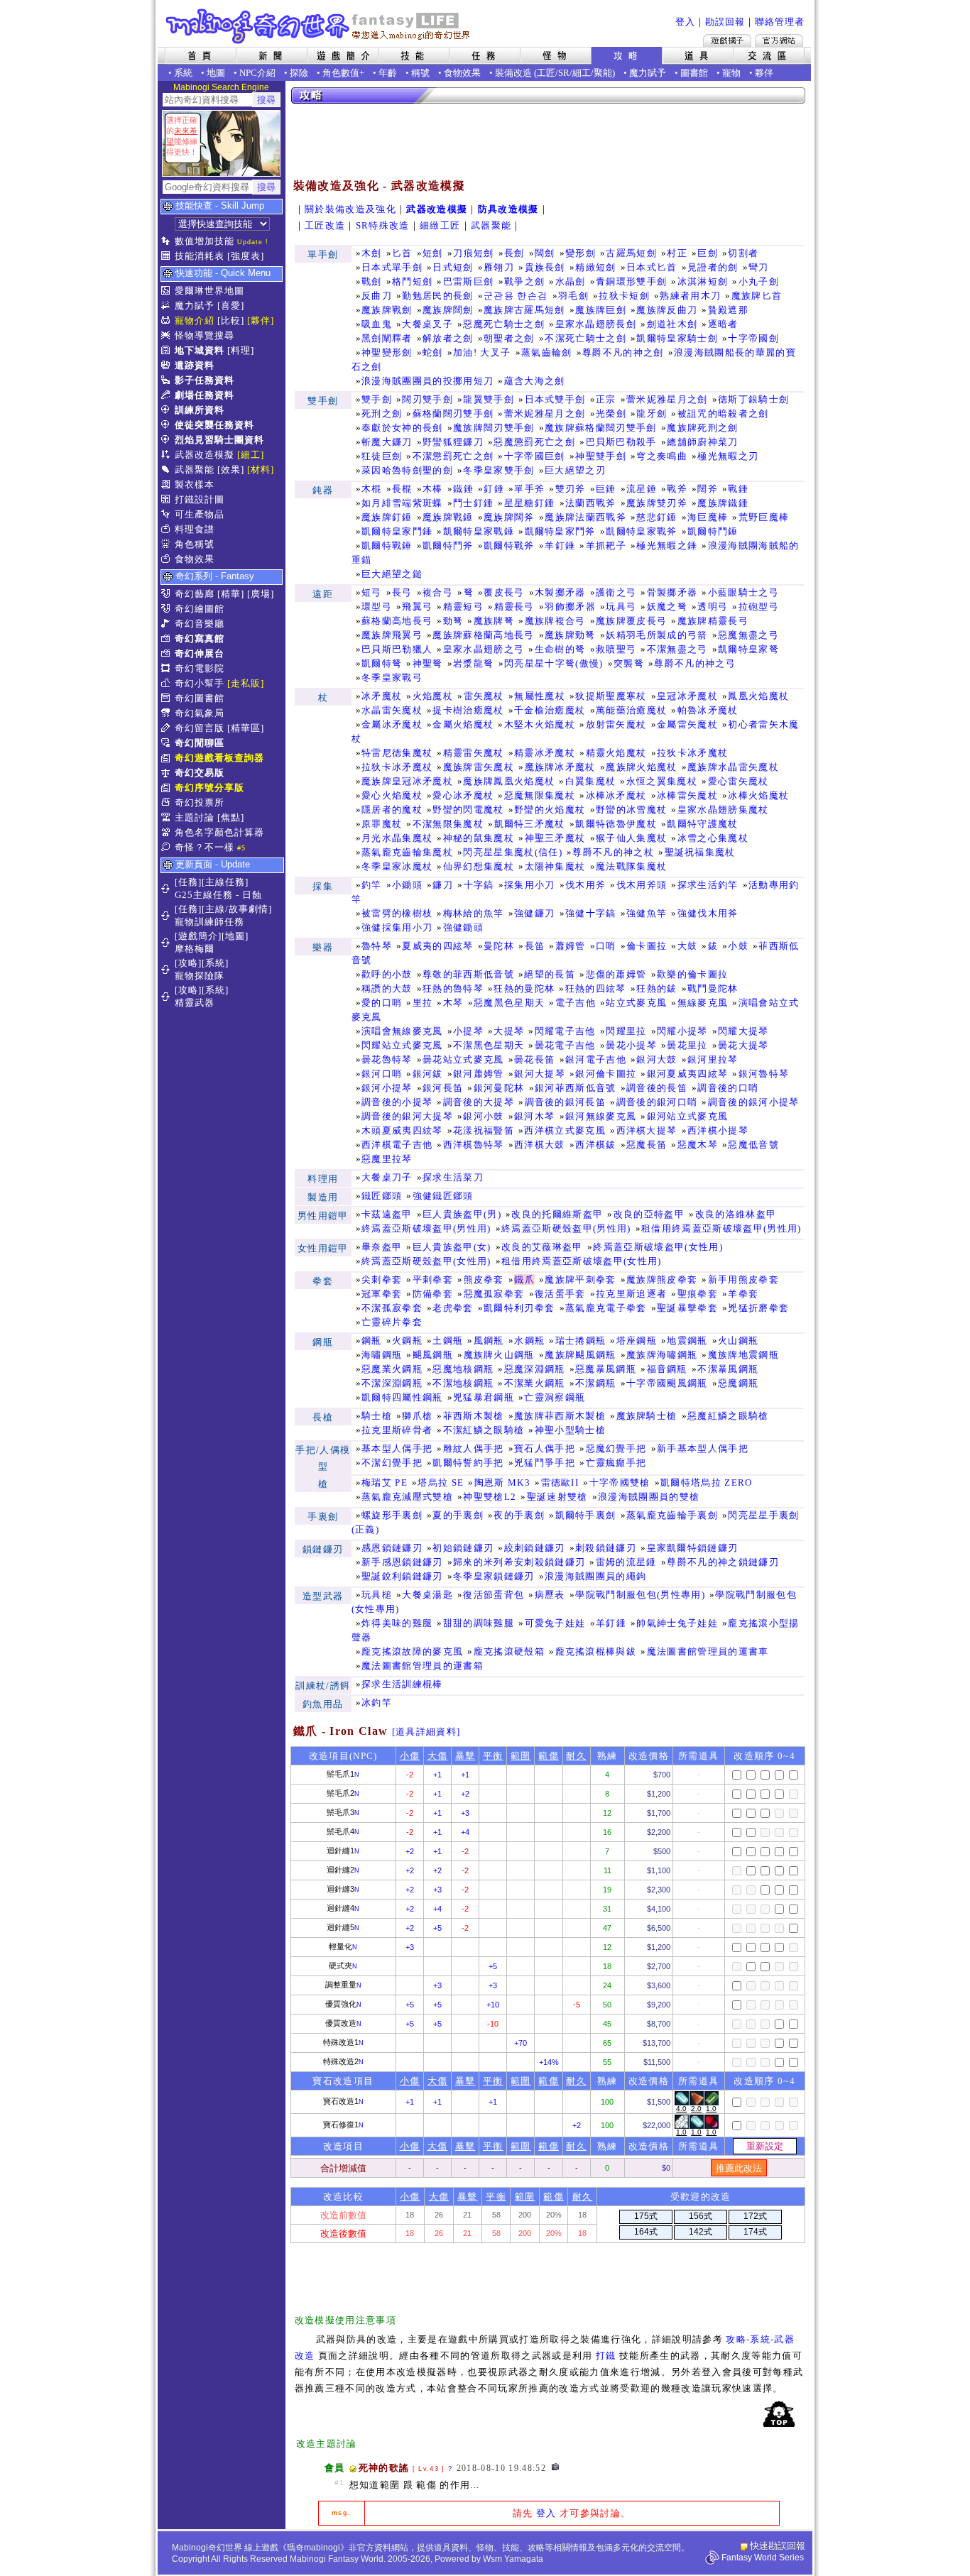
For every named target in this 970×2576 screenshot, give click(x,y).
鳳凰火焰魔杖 (758, 696)
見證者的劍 (713, 267)
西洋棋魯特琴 (474, 1145)
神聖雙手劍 (601, 456)
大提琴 (509, 1031)
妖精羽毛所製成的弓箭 (656, 635)
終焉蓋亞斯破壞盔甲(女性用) (658, 1247)
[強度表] (246, 256)
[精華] (231, 594)
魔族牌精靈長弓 (713, 621)
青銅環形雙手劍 (631, 281)
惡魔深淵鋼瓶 (535, 1369)
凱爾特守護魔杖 (702, 824)
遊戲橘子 (727, 40)
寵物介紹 (195, 320)
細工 (582, 73)
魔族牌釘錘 (387, 517)
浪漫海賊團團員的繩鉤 (595, 1576)
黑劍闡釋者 (387, 338)
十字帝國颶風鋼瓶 (667, 1383)
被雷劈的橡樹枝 (397, 913)
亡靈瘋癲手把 (616, 1463)
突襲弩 (629, 663)
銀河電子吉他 (596, 1059)
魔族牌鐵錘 (723, 503)
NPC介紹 (257, 73)
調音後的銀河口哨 (657, 1102)
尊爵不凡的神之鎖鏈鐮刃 (723, 1562)
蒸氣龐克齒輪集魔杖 (407, 852)
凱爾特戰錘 (387, 546)
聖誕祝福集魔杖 (700, 852)
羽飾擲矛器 (570, 607)
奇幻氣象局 (200, 713)
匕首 (402, 253)
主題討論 (195, 817)
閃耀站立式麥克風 (402, 1045)
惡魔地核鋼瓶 (463, 1369)
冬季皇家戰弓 (392, 678)
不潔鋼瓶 (595, 1383)
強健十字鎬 (591, 913)
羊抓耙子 (606, 546)
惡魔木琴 (698, 1145)
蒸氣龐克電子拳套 (606, 1308)
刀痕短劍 (473, 253)
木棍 (372, 489)
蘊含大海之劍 (535, 381)
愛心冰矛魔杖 (463, 795)
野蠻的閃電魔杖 (468, 810)
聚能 (603, 73)
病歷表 (550, 1595)
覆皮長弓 (504, 592)
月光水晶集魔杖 (397, 838)
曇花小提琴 (631, 1045)
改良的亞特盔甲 (649, 1214)
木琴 (453, 1003)
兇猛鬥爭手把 (545, 1463)
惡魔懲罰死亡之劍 (534, 442)
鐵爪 (524, 1279)
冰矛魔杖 (382, 696)
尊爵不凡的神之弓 (695, 663)
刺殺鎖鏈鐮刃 (606, 1548)
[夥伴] (261, 320)
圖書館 (694, 73)
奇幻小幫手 (200, 683)
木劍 (372, 253)
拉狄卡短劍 (624, 296)
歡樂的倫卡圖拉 (692, 974)
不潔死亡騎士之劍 (585, 338)
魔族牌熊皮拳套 (662, 1279)
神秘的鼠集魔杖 (479, 838)
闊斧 (708, 489)
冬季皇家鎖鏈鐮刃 (494, 1576)
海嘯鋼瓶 (382, 1355)
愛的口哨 (382, 1003)
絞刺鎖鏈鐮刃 (535, 1548)
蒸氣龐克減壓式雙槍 (407, 1497)
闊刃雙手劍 (427, 399)
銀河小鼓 (483, 1116)
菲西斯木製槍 (474, 1416)
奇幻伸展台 (200, 653)
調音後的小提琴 (397, 1102)
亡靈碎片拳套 (392, 1322)
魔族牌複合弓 (555, 621)
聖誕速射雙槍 (557, 1497)
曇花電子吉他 (565, 1045)
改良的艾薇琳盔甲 (542, 1247)
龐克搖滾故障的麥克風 (412, 1651)
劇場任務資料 (205, 395)
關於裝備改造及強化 (350, 209)
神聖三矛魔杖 (555, 838)
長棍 (402, 489)
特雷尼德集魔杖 (397, 753)
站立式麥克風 (636, 1003)
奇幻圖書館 (200, 698)
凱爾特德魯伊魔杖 (616, 824)
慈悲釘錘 (656, 517)
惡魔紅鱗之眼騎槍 (728, 1416)
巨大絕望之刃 (575, 470)
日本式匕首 (652, 267)
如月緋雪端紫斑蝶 (402, 503)
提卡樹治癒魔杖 (468, 710)
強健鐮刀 (534, 913)
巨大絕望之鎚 (392, 574)
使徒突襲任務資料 (214, 425)
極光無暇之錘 (667, 546)
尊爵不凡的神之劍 (623, 352)
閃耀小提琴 (682, 1031)
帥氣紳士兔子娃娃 (677, 1623)
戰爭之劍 (524, 281)
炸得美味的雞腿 (397, 1623)
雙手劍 (377, 399)
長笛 (535, 946)
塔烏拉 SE (441, 1482)
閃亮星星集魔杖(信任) (513, 852)
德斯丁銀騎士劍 (753, 399)
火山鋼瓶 (738, 1341)
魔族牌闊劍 (448, 310)
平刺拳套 (433, 1279)
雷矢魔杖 (484, 696)
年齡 (388, 73)
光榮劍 (611, 413)
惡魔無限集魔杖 (540, 795)
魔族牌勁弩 (570, 635)
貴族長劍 (545, 267)
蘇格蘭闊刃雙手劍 (453, 413)
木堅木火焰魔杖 (540, 724)
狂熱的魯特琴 (453, 988)
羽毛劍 (573, 296)
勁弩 (453, 621)
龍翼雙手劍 (489, 399)
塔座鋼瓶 (637, 1341)
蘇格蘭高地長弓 (397, 621)
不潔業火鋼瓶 (535, 1383)
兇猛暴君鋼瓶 (484, 1397)
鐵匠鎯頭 (382, 1196)
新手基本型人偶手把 (703, 1448)
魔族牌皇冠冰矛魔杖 (407, 781)
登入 (685, 22)
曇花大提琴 (743, 1045)
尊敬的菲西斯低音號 (468, 974)
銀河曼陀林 (499, 1088)
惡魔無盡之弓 (748, 635)
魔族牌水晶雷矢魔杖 (733, 767)
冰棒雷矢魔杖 (687, 795)
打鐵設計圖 (200, 499)
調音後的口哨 (728, 1088)
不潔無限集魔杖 (448, 824)
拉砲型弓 (759, 607)
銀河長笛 (443, 1088)
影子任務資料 (205, 380)
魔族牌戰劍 (387, 310)
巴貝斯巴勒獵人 (397, 649)
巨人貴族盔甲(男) (462, 1214)
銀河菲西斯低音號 (576, 1088)
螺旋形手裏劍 (392, 1515)
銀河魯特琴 (764, 1074)
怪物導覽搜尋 (205, 335)
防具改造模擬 (508, 209)
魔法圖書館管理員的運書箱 (423, 1666)
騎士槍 (377, 1416)
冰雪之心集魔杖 (713, 838)
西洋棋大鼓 (540, 1145)
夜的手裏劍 (519, 1515)
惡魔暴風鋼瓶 (606, 1369)
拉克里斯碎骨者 (397, 1430)
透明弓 (713, 607)
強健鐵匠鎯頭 (443, 1196)
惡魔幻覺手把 (616, 1448)
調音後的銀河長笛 (566, 1102)
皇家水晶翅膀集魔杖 (723, 810)
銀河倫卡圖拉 (606, 1074)
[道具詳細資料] (426, 1732)
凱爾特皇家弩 (748, 649)
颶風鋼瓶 (433, 1355)
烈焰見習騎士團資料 (219, 440)
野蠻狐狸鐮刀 (453, 442)
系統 (183, 73)
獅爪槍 (417, 1416)
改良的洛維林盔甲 (736, 1214)
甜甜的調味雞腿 (479, 1623)
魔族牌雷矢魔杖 (479, 767)
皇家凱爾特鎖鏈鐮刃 (693, 1548)
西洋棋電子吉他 (397, 1145)
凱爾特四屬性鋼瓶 (402, 1397)
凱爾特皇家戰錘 (479, 531)
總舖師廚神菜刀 (702, 442)
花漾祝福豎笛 (484, 1130)
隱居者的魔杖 (392, 810)
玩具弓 (621, 607)
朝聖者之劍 (509, 338)
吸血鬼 (377, 324)
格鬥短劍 (412, 281)
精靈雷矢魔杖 (474, 753)
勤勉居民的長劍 (437, 296)
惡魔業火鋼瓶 (392, 1369)
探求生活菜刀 (453, 1177)
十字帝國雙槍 (620, 1482)
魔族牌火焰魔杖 (641, 767)
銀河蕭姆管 (479, 1074)
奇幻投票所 (200, 802)
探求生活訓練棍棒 (402, 1684)
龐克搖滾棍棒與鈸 (596, 1651)
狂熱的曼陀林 (524, 988)
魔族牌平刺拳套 (580, 1279)
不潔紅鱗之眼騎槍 (484, 1430)
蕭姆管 (571, 946)
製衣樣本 (195, 484)
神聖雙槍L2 (490, 1497)
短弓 (372, 592)
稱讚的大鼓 (387, 988)
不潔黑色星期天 (489, 1045)
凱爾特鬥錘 (713, 531)
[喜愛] (231, 306)
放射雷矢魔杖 (616, 724)
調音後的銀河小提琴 (754, 1102)
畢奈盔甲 (382, 1247)
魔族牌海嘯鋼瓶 (662, 1355)
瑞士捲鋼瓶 (581, 1341)
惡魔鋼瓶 (738, 1383)
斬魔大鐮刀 (387, 442)
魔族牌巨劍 (601, 310)
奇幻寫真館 (200, 638)
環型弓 (377, 607)
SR (564, 73)
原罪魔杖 (382, 824)
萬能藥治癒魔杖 (631, 710)
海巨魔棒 (708, 517)
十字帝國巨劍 (535, 456)
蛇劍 (433, 352)
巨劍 (708, 253)
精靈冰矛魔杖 (545, 753)
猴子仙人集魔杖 (631, 838)
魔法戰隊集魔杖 (631, 866)
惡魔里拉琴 (387, 1159)
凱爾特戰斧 (509, 546)
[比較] (231, 320)
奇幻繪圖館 (200, 609)
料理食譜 (195, 529)
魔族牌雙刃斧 (657, 503)
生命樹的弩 (560, 649)
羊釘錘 (560, 546)
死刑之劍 (382, 413)
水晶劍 (571, 281)
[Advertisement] (549, 142)
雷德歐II (560, 1482)
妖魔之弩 (667, 607)
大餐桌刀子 (387, 1177)
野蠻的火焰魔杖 (550, 810)
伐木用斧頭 (642, 885)
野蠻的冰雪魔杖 (631, 810)
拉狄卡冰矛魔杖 (692, 753)
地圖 (216, 73)
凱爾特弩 (382, 663)
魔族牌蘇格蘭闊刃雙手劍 (601, 428)
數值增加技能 (205, 241)
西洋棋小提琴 (718, 1130)
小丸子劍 (759, 281)
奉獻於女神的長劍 (402, 428)
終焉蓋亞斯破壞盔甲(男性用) (426, 1228)
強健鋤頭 (463, 927)
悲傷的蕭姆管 (616, 974)
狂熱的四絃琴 (596, 988)
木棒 (433, 489)
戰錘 (738, 489)
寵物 (731, 73)
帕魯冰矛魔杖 (708, 710)
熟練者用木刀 (690, 296)
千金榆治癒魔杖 (550, 710)
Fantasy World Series (763, 2558)
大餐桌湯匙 (427, 1595)
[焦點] (231, 817)
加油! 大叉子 (482, 352)
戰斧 (677, 489)
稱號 (420, 73)
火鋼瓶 (407, 1341)
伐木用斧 (585, 885)
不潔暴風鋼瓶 (728, 1369)
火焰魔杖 (433, 696)
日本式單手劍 (392, 267)
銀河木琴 (534, 1116)
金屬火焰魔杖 (463, 724)
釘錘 (494, 489)
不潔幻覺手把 (392, 1463)
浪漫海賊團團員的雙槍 (649, 1497)
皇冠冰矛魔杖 (687, 696)
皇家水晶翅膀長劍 (596, 324)
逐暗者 (723, 324)
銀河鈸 (428, 1074)
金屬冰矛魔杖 (392, 724)
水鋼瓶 (529, 1341)
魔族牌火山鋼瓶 (499, 1355)
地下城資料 (200, 350)
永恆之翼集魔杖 (662, 781)
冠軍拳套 (382, 1294)
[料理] (241, 350)
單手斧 (529, 489)
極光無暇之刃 (728, 456)
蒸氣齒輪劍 (547, 352)
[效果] (231, 470)
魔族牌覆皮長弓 (631, 621)
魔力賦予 (648, 73)
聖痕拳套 (698, 1294)
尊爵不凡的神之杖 (613, 852)
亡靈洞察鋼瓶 (555, 1397)
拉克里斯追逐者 (631, 1294)
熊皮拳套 (484, 1279)
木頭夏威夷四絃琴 (402, 1130)
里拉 (423, 1003)
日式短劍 (453, 267)
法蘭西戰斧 (591, 503)
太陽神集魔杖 (555, 866)
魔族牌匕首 (757, 296)
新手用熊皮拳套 (743, 1279)
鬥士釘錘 (473, 503)
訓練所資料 (200, 410)
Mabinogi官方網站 (779, 40)
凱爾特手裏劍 (586, 1515)
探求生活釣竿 (708, 885)
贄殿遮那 (728, 310)
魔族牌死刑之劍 (702, 428)
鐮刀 (443, 885)
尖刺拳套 (382, 1279)
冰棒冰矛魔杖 (616, 795)
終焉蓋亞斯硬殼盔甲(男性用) (566, 1228)
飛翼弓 (417, 607)
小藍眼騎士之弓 (743, 592)
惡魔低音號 (753, 1145)
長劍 (514, 253)
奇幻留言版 (200, 728)
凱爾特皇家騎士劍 (677, 338)
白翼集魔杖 (591, 781)
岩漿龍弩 (473, 663)
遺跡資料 (195, 365)
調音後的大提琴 (479, 1102)
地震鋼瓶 (687, 1341)
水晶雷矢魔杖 (392, 710)
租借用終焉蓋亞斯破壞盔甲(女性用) (582, 1261)
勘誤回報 (725, 22)
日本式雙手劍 (555, 399)
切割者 (743, 253)
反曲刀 (377, 296)
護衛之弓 (616, 592)
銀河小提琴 (387, 1088)
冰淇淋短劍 (703, 281)
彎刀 (759, 267)
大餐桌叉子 (427, 324)
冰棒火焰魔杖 (758, 795)
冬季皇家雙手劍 (498, 470)
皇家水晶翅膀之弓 (484, 649)
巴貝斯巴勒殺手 (621, 442)
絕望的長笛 (550, 974)
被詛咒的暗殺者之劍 (723, 413)
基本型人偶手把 (397, 1448)
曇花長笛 (534, 1059)
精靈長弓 (514, 607)
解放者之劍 (448, 338)
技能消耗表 (200, 256)
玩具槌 (377, 1595)
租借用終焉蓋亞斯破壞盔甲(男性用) (721, 1228)
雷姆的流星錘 (626, 1562)
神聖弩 (428, 663)
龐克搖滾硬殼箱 (509, 1651)
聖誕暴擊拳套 (687, 1308)
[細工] (251, 455)
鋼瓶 (372, 1341)
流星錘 (642, 489)
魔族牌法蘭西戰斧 (585, 517)
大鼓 (688, 946)
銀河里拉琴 (713, 1059)
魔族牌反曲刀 (667, 310)
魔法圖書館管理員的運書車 (708, 1651)
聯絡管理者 (780, 22)
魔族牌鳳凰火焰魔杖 (509, 781)
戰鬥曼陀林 (713, 988)
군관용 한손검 (516, 296)
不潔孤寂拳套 (392, 1308)
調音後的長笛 (657, 1088)
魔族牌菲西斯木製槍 (560, 1416)
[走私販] (246, 683)
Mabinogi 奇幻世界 (319, 26)
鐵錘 (463, 489)
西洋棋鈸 (595, 1145)
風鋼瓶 (489, 1341)
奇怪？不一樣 (205, 847)
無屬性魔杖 (540, 696)
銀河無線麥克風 (601, 1116)
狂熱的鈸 (656, 988)
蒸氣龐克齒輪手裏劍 (672, 1515)
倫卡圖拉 (647, 946)
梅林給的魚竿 (474, 913)
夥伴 (764, 73)
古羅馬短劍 (631, 253)
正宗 (606, 399)
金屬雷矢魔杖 (687, 724)
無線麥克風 (703, 1003)
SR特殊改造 (383, 225)
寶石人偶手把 (545, 1448)
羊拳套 (743, 1294)
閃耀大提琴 (743, 1031)
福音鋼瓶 (667, 1369)
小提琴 (468, 1031)
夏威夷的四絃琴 (437, 946)
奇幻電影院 (200, 668)
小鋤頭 (407, 885)
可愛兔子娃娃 (555, 1623)
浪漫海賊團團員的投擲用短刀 (427, 381)
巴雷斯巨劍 (469, 281)
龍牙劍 (652, 413)
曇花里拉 (687, 1045)
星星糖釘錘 (530, 503)
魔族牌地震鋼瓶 (743, 1355)
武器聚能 (195, 470)
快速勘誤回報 (778, 2546)
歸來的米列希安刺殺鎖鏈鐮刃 (519, 1562)
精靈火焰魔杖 (616, 753)
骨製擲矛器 (672, 592)
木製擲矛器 (560, 592)
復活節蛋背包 (494, 1595)
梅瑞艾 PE (385, 1482)
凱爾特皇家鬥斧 (560, 531)
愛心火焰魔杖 (392, 795)
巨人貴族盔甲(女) (452, 1247)
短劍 (433, 253)
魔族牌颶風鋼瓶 (580, 1355)
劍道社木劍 (672, 324)
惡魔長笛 (647, 1145)
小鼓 (738, 946)
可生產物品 (200, 514)
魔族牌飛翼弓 (392, 635)
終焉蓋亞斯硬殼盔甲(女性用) (426, 1261)
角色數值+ (343, 73)
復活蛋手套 (560, 1294)
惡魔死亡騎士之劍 (504, 324)
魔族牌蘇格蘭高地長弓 (483, 635)
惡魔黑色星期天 (509, 1003)
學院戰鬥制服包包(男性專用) (640, 1595)
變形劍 (581, 253)
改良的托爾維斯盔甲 (557, 1214)
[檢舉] (555, 2467)
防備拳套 (433, 1294)
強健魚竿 (647, 913)
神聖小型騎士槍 (570, 1430)
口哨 (606, 946)
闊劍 (545, 253)
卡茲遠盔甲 (387, 1214)
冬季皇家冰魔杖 (397, 866)
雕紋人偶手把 (474, 1448)
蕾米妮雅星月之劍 (667, 399)
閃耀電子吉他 (565, 1031)
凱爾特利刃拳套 (519, 1308)
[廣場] (261, 594)
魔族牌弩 (494, 621)
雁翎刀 (499, 267)
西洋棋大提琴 (647, 1130)
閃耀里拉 (626, 1031)
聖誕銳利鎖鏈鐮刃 (402, 1576)
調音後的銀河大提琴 (407, 1116)
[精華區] (246, 728)
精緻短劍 (595, 267)
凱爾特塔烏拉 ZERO (707, 1482)
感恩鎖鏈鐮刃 (392, 1548)
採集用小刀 (530, 885)
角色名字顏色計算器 (219, 832)
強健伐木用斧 (708, 913)
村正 (677, 253)
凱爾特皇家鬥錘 (397, 531)
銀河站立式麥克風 (688, 1116)
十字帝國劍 (753, 338)
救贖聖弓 (616, 649)
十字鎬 (479, 885)
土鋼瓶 (448, 1341)
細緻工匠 (440, 225)
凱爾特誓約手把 (468, 1463)
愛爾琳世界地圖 (209, 291)
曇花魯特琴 (387, 1059)
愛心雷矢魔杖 (739, 781)
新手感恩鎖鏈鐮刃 (402, 1562)
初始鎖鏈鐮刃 (463, 1548)
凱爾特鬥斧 (448, 546)
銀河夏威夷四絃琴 (688, 1074)
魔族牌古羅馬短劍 (524, 310)
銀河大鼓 (656, 1059)
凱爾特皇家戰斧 (641, 531)
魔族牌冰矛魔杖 (560, 767)
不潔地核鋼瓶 (463, 1383)
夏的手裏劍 (458, 1515)
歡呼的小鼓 (387, 974)
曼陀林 (499, 946)
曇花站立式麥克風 (463, 1059)
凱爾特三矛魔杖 (530, 824)
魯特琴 (377, 946)
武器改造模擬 (205, 455)
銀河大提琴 (540, 1074)
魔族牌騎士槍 (647, 1416)
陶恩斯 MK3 (502, 1482)
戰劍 (372, 281)
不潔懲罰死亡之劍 (453, 456)
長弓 (402, 592)
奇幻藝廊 (195, 594)
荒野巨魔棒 (764, 517)
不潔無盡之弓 (677, 649)
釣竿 (372, 885)
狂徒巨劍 (382, 456)
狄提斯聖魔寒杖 (611, 696)
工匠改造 (325, 225)
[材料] (261, 470)
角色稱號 (195, 544)
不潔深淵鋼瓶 (392, 1383)
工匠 (546, 73)
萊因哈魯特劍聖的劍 (407, 470)
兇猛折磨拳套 (758, 1308)
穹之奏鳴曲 (662, 456)
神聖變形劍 (387, 352)
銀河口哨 (382, 1074)
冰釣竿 (377, 1703)
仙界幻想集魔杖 (479, 866)
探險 (299, 73)
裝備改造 (513, 73)
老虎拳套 (453, 1308)
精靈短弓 (463, 607)
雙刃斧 (571, 489)
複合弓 (438, 592)
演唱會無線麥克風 (402, 1031)
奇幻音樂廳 (200, 624)
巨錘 (606, 489)
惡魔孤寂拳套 (494, 1294)
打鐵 (606, 2356)
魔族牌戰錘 (448, 517)
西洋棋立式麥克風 (565, 1130)
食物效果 (462, 73)
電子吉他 (576, 1003)
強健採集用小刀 (397, 927)
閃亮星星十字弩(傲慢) (554, 663)
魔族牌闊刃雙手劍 (494, 428)
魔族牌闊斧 (509, 517)
